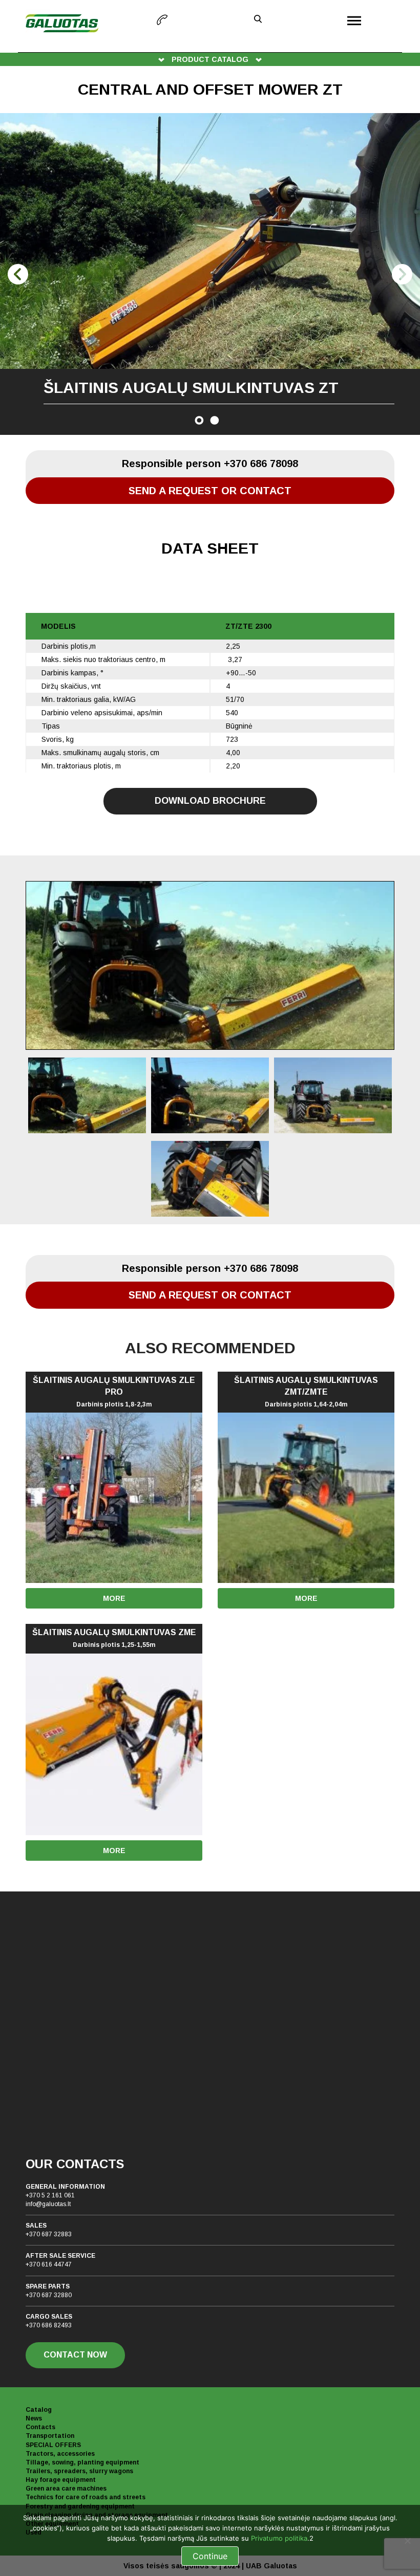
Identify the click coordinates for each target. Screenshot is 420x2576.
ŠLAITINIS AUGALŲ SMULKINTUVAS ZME (114, 1638)
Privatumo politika (279, 2538)
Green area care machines (66, 2489)
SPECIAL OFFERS (53, 2445)
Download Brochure (210, 801)
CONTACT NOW (75, 2355)
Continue (210, 2556)
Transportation (50, 2436)
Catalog (39, 2410)
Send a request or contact (210, 491)
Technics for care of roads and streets (86, 2497)
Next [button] (402, 274)
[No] (407, 2541)
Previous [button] (18, 274)
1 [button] (199, 420)
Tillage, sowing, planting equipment (82, 2462)
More (114, 1598)
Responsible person (210, 464)
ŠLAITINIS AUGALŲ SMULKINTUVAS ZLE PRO (114, 1392)
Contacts (40, 2427)
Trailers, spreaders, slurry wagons (79, 2471)
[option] (210, 274)
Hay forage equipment (61, 2480)
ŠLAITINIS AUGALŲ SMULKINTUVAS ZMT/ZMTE (306, 1392)
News (34, 2418)
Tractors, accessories (60, 2454)
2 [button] (215, 420)
